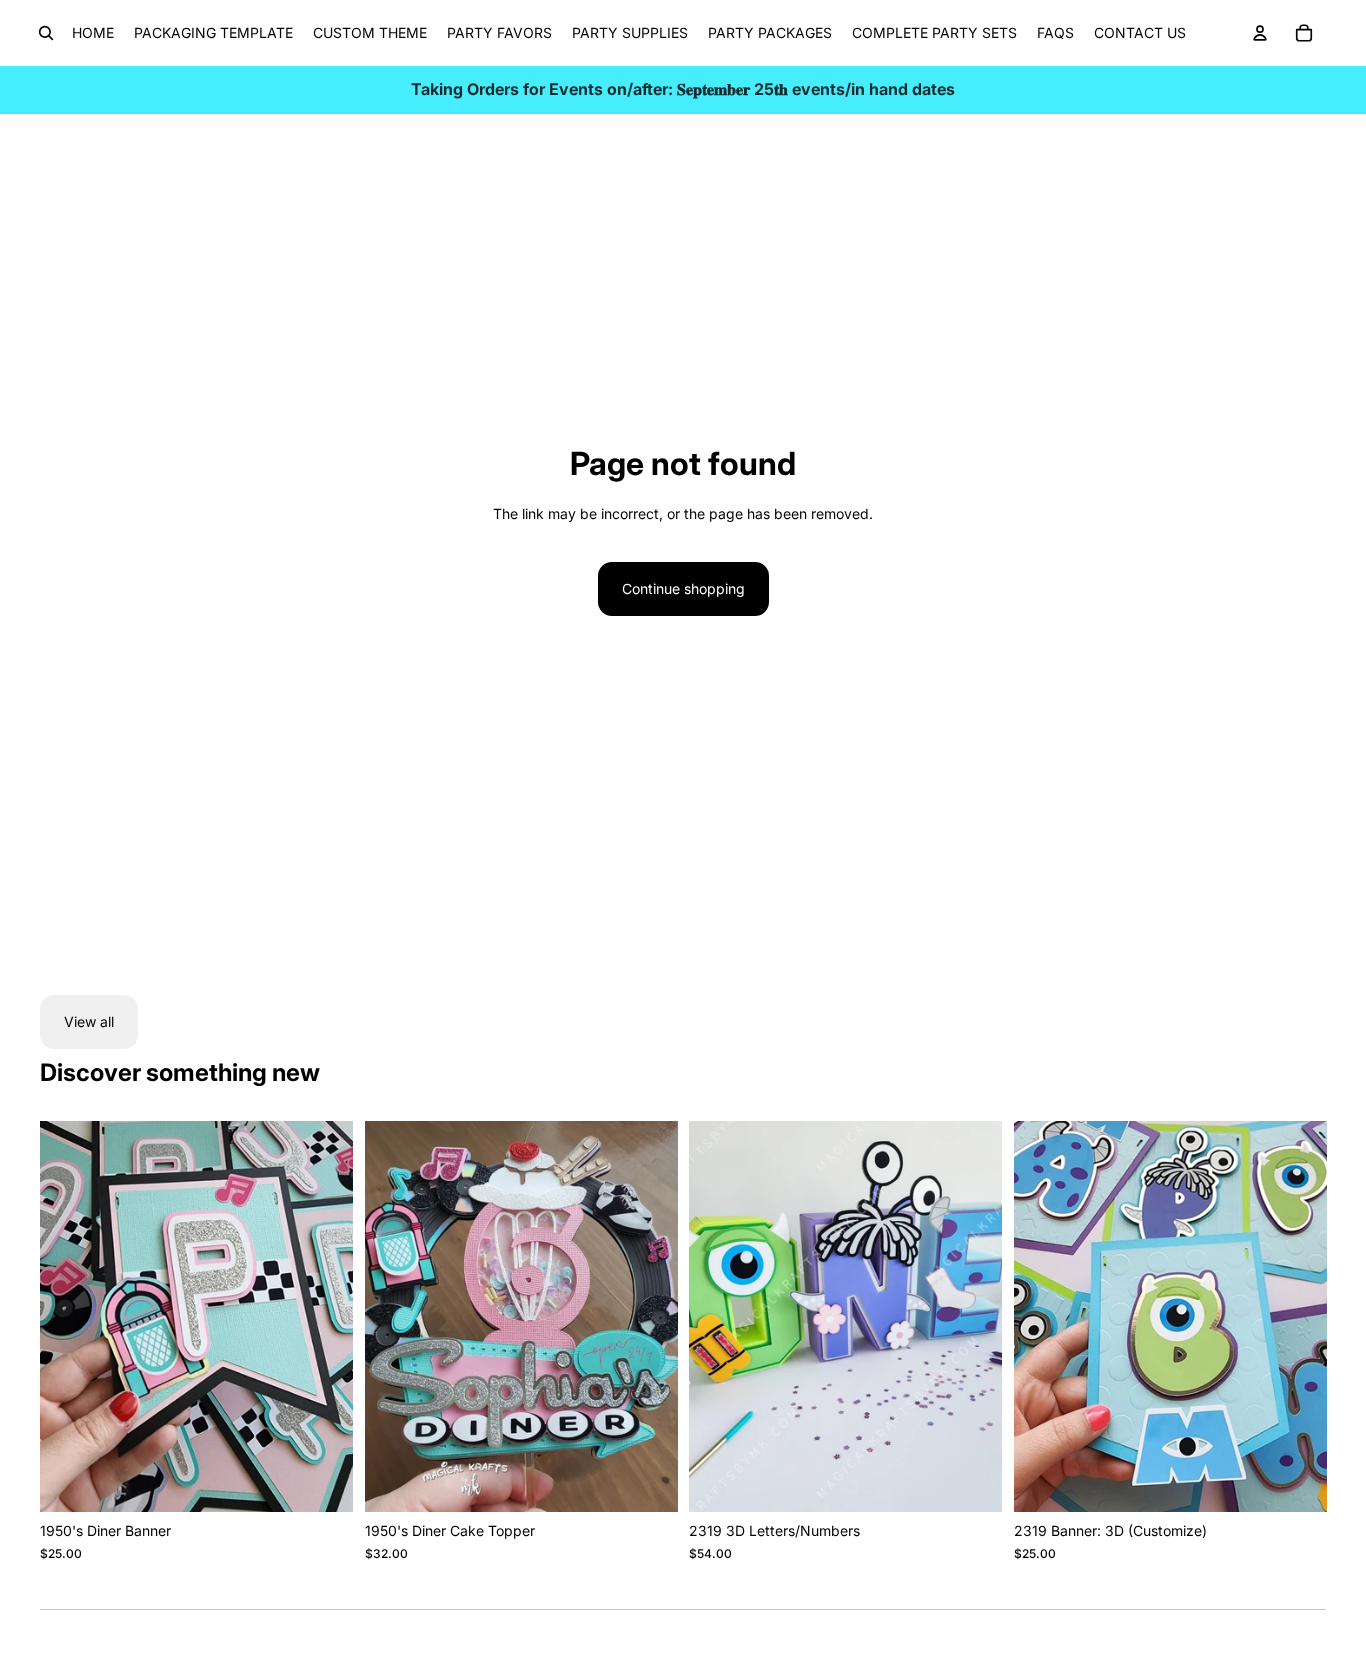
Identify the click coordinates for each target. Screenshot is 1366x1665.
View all (89, 1021)
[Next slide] (647, 1317)
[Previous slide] (395, 1317)
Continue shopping (683, 588)
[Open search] (46, 33)
